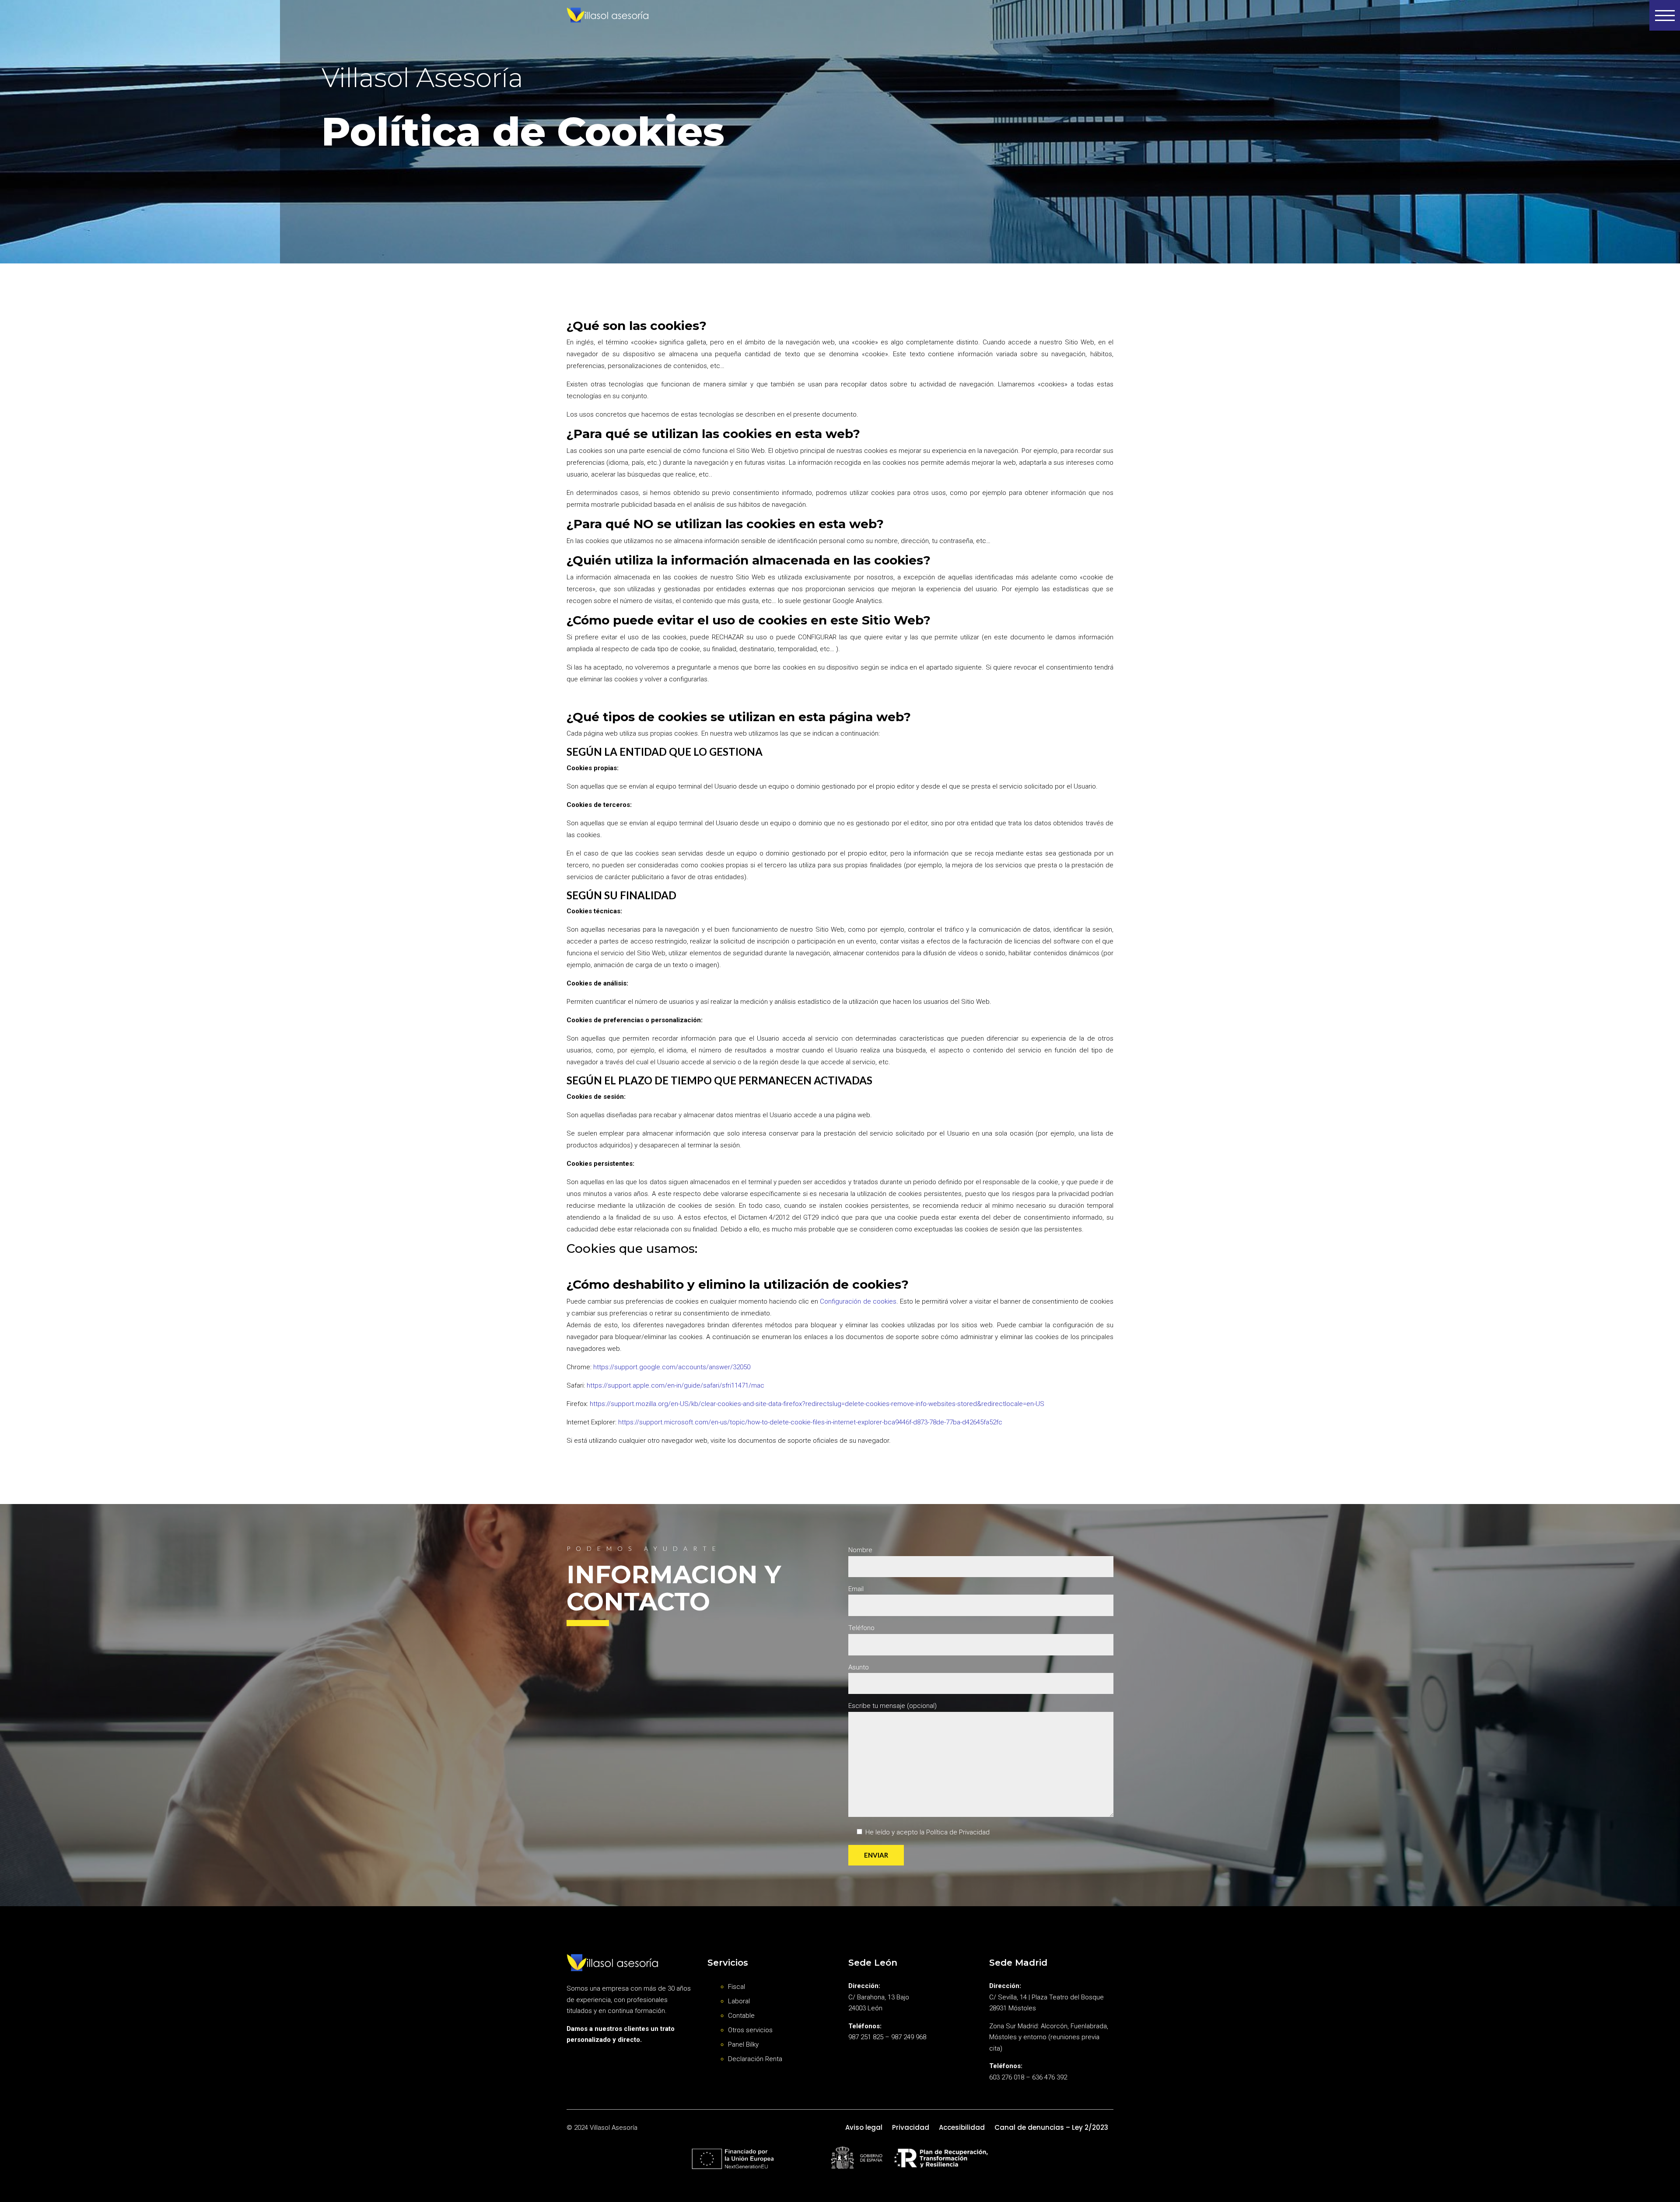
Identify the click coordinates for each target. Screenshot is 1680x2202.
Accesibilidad (962, 2127)
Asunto (859, 1667)
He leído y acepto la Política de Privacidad (927, 1832)
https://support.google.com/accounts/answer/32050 (672, 1367)
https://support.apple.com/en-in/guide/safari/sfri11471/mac (675, 1385)
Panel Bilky (743, 2044)
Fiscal (737, 1987)
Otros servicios (750, 2030)
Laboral (739, 2001)
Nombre (860, 1550)
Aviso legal (864, 2127)
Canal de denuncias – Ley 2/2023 (1051, 2127)
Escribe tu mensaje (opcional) (892, 1706)
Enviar (876, 1855)
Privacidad (911, 2127)
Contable (741, 2016)
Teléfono (861, 1628)
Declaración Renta (755, 2059)
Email (856, 1589)
